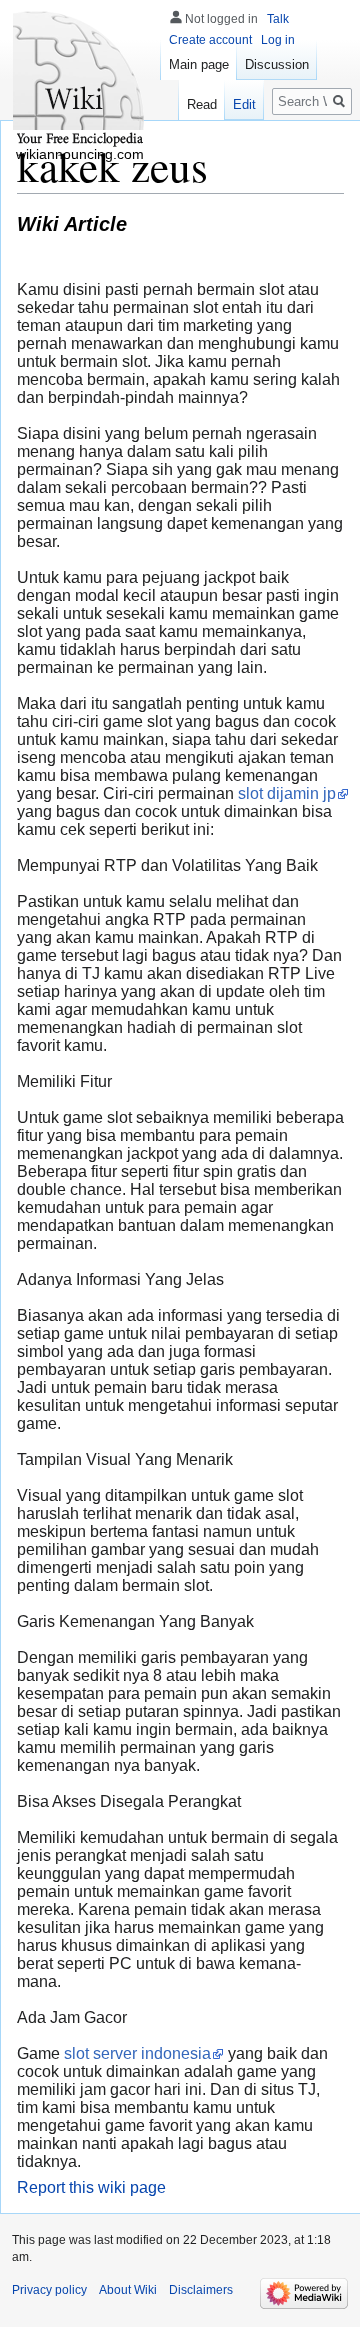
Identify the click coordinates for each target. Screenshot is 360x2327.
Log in (278, 40)
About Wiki (128, 2290)
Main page (199, 64)
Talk (278, 19)
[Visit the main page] (80, 80)
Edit (244, 104)
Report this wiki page (91, 2187)
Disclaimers (201, 2290)
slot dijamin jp (287, 793)
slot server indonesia (137, 2053)
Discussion (277, 64)
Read (202, 104)
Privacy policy (49, 2290)
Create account (210, 40)
